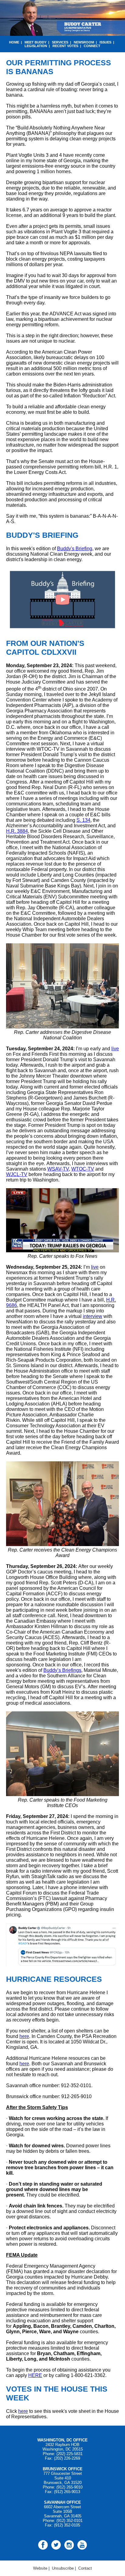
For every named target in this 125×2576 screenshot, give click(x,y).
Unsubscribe (63, 2568)
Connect (92, 46)
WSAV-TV (58, 1169)
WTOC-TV (83, 1169)
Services (60, 42)
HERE (35, 2375)
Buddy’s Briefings (62, 1670)
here (24, 2036)
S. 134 (83, 820)
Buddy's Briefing (75, 549)
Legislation (36, 46)
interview (93, 1316)
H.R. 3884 (17, 831)
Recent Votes (65, 46)
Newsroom (84, 42)
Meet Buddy (35, 42)
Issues (105, 42)
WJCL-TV (17, 1174)
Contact (85, 2568)
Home (14, 42)
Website (40, 2568)
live (115, 1049)
